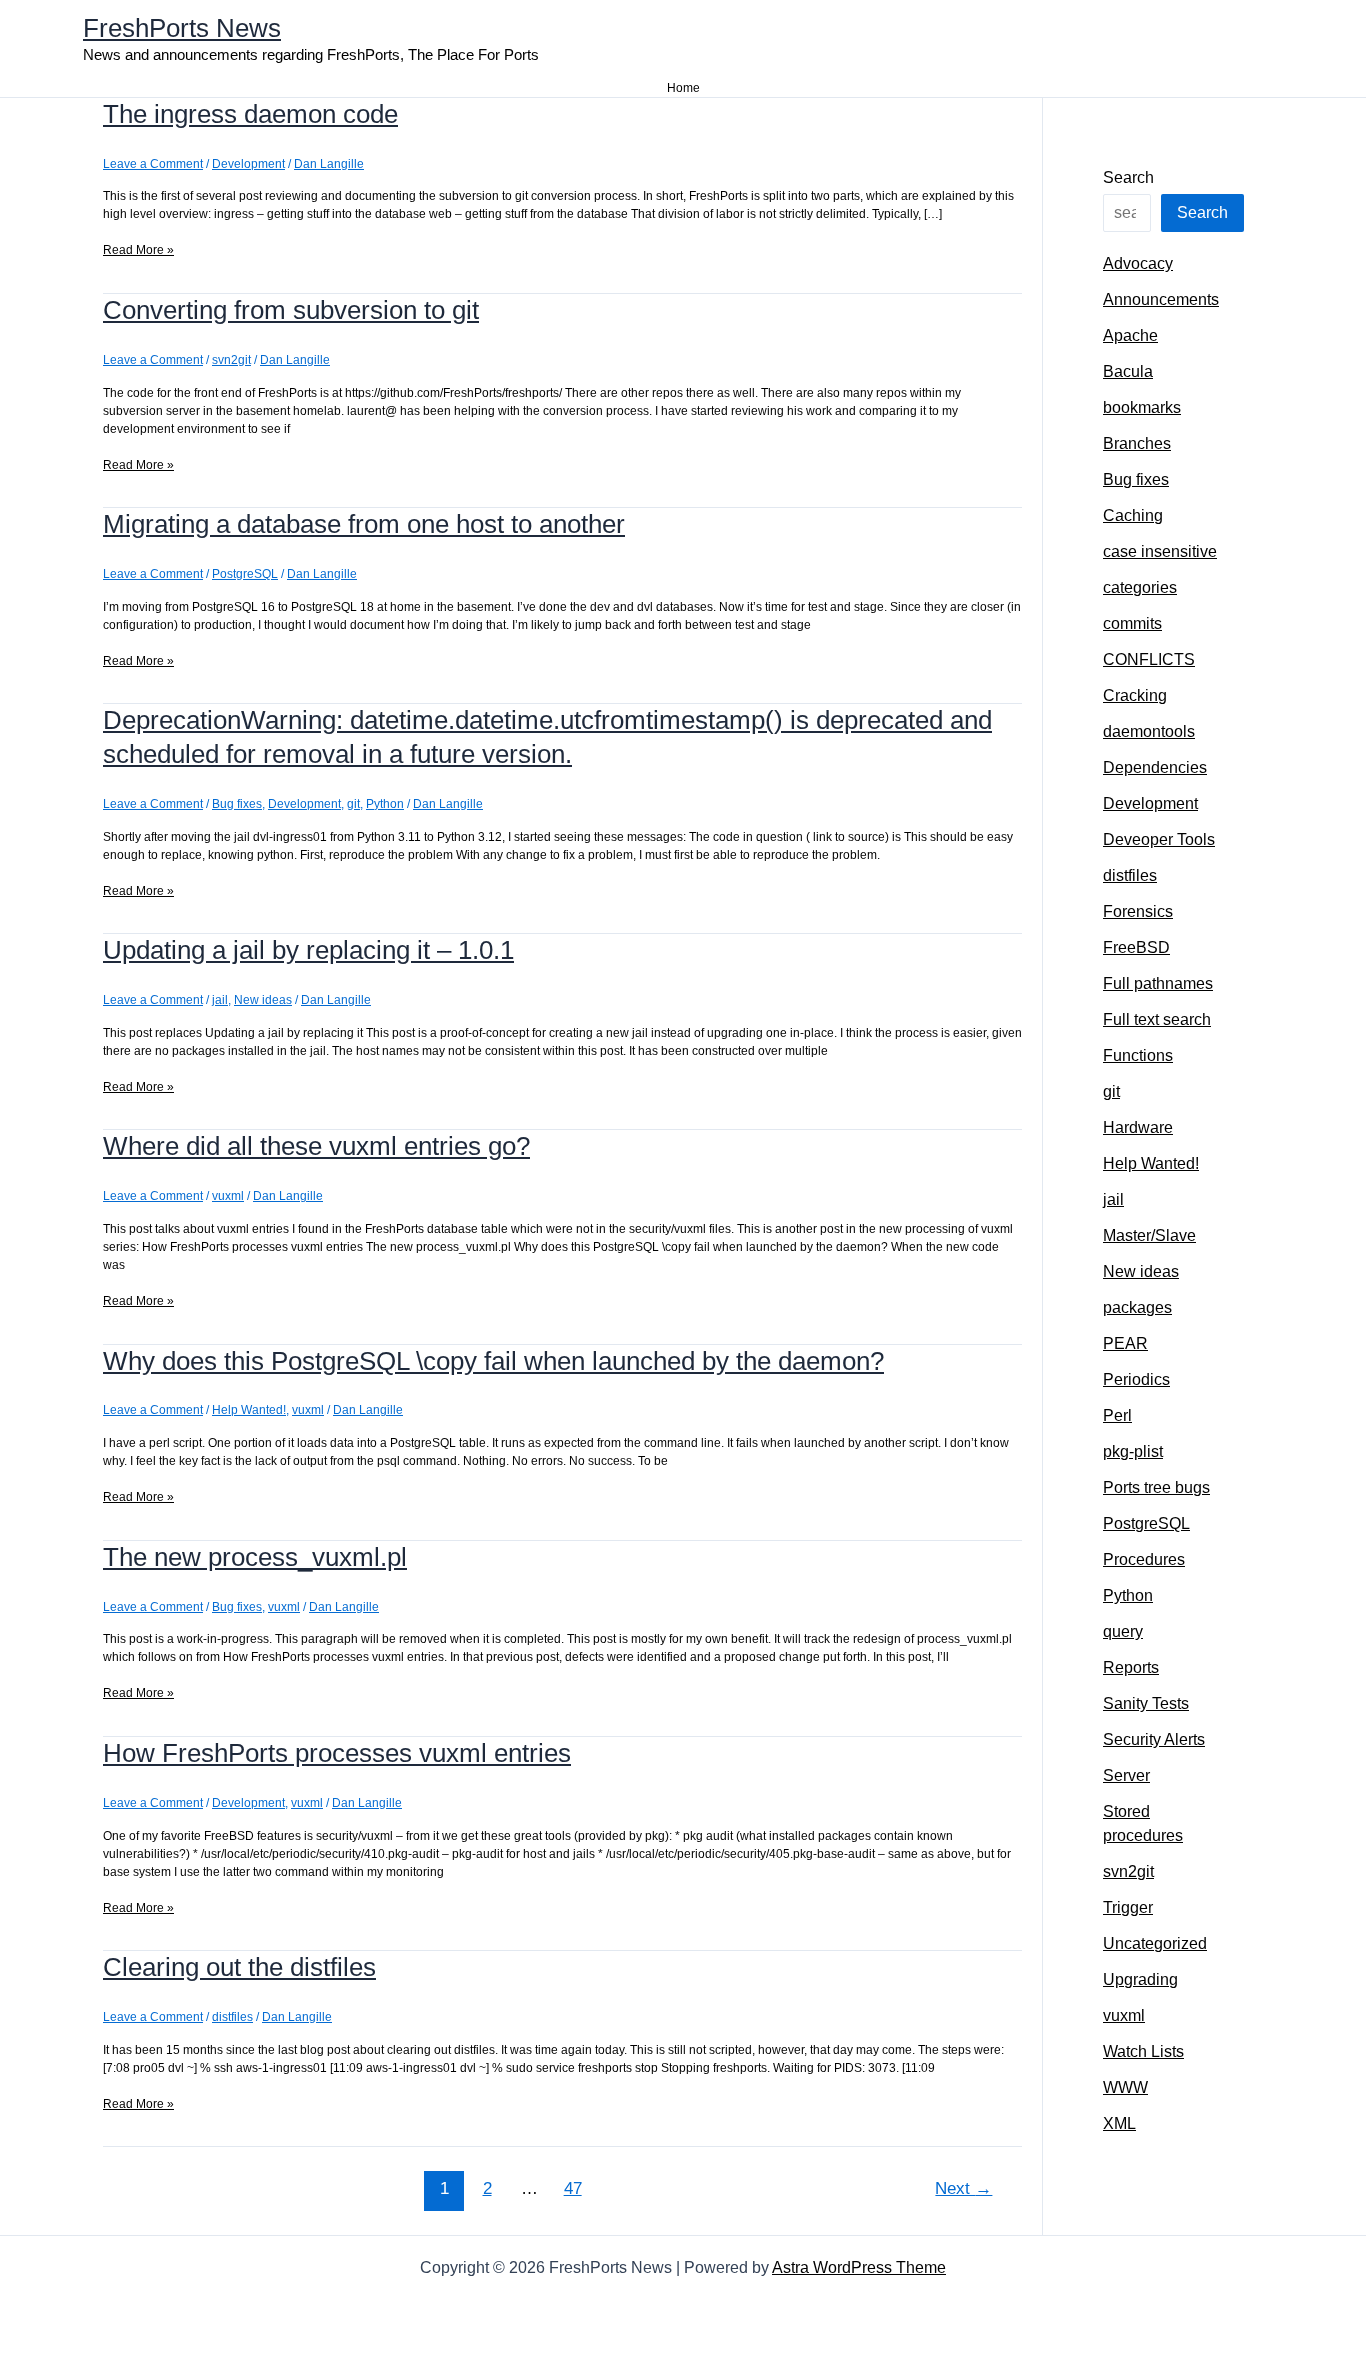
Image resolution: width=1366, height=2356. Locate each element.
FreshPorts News (182, 28)
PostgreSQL (245, 574)
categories (1140, 587)
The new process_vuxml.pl (255, 1557)
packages (1137, 1307)
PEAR (1125, 1343)
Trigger (1128, 1907)
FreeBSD (1136, 947)
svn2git (231, 360)
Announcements (1161, 299)
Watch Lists (1143, 2051)
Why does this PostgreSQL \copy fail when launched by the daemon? (493, 1361)
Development (248, 164)
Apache (1130, 335)
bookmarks (1142, 407)
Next (963, 2188)
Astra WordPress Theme (859, 2267)
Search (1128, 177)
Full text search (1157, 1019)
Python (385, 804)
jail (220, 1000)
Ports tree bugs (1156, 1487)
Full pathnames (1158, 983)
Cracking (1135, 695)
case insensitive (1160, 551)
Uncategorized (1155, 1943)
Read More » (138, 250)
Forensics (1138, 911)
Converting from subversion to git (291, 310)
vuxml (228, 1196)
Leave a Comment (153, 164)
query (1123, 1631)
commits (1132, 623)
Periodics (1136, 1379)
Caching (1133, 515)
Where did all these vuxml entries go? (316, 1146)
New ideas (263, 1000)
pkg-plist (1133, 1451)
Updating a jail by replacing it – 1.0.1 (308, 950)
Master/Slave (1149, 1235)
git (353, 804)
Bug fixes (237, 804)
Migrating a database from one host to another (364, 524)
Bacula (1128, 371)
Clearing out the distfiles (239, 1967)
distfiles (232, 2017)
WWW (1125, 2087)
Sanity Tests (1146, 1703)
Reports (1131, 1667)
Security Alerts (1154, 1739)
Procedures (1144, 1559)
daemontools (1149, 731)
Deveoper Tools (1159, 839)
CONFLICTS (1149, 659)
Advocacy (1138, 263)
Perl (1117, 1415)
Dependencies (1155, 767)
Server (1126, 1775)
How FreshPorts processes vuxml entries (337, 1753)
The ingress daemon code (250, 114)
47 (573, 2188)
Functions (1138, 1055)
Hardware (1138, 1127)
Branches (1137, 443)
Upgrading (1140, 1979)
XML (1119, 2123)
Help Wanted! (249, 1410)
